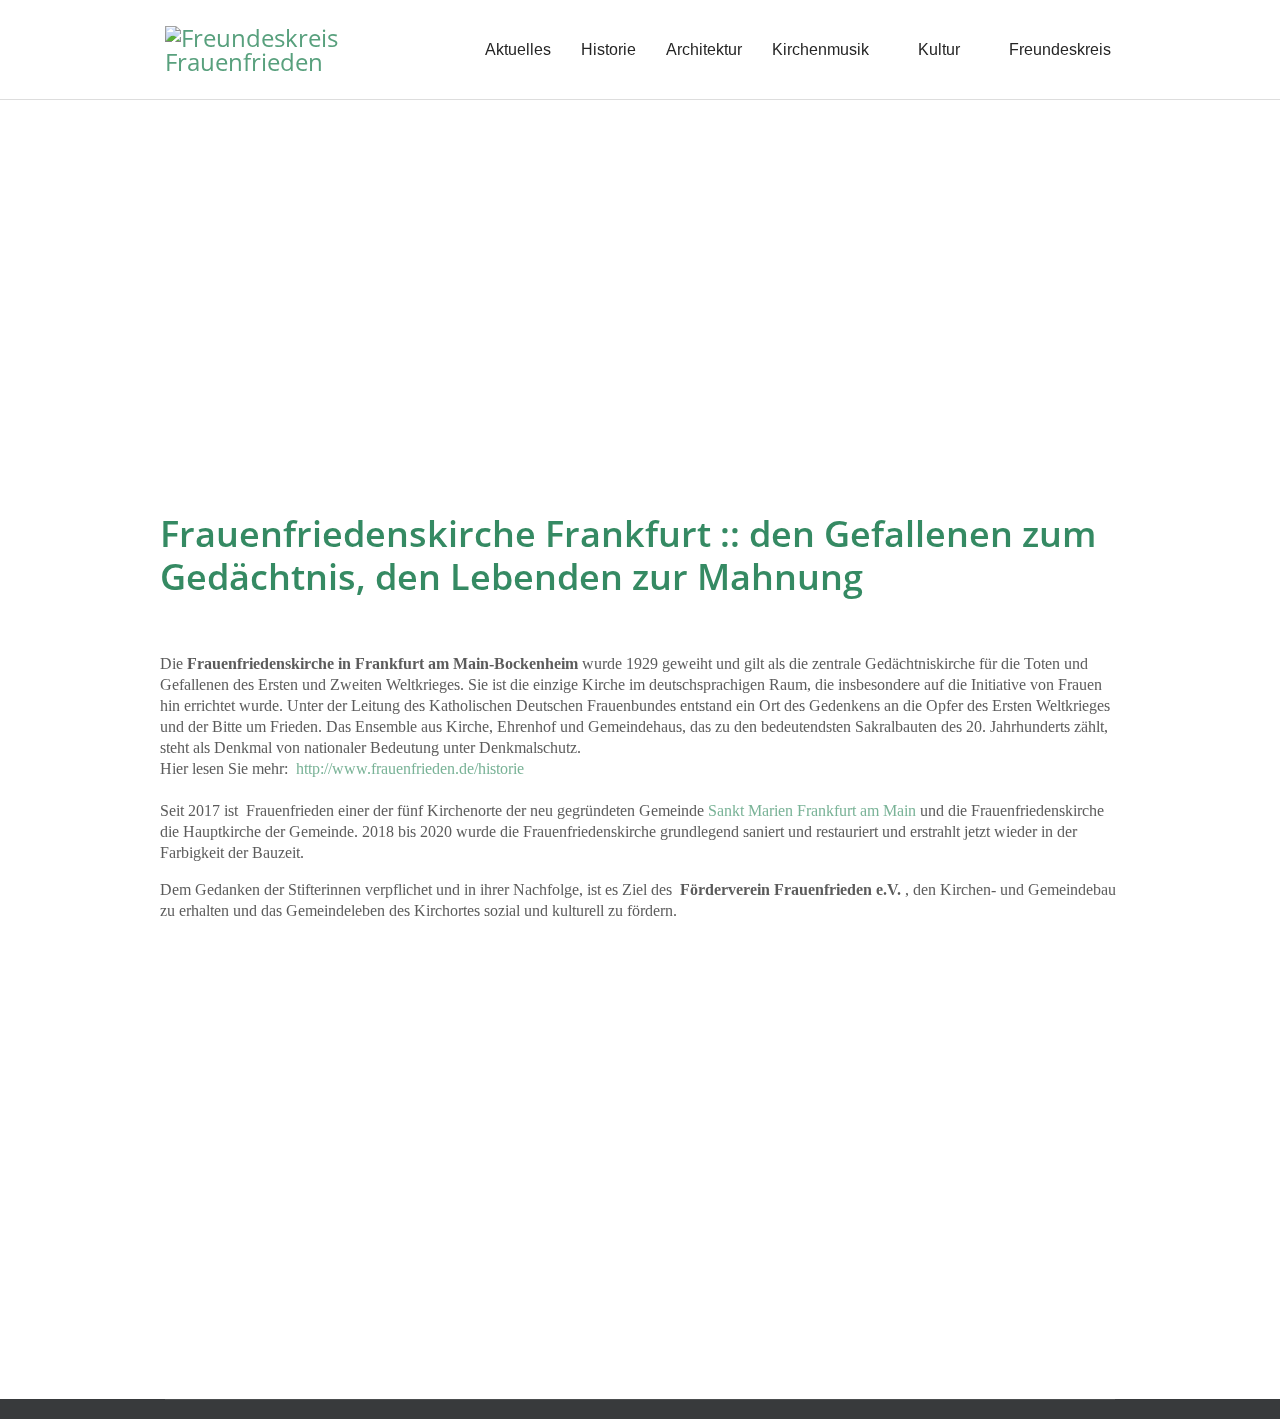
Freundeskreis (1060, 49)
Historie (608, 49)
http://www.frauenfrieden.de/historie (410, 768)
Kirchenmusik (820, 49)
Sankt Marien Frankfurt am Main (812, 810)
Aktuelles (518, 49)
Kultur (939, 49)
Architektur (704, 49)
